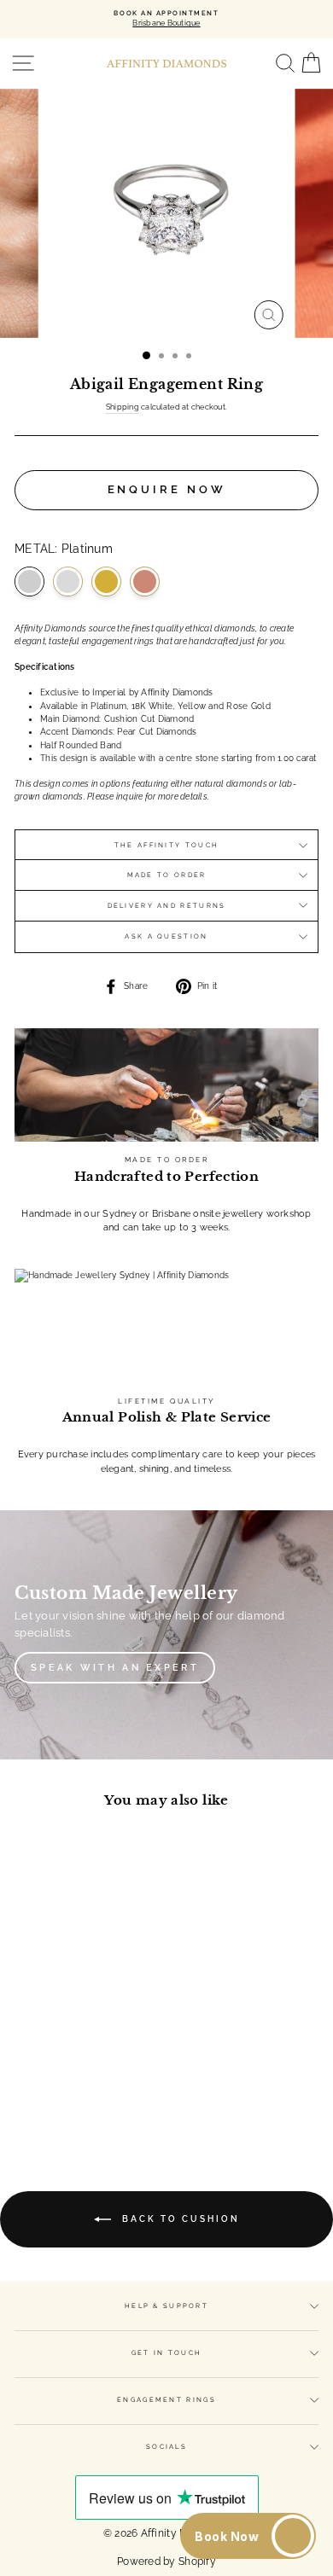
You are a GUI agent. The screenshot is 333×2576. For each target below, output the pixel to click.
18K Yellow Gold (106, 581)
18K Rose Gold (145, 581)
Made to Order (167, 875)
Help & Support (166, 2306)
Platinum (29, 581)
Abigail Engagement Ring (72, 1981)
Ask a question (166, 936)
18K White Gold (68, 581)
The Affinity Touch (166, 845)
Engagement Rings (166, 2400)
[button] (248, 2536)
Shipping (123, 407)
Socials (166, 2447)
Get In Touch (167, 2353)
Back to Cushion (179, 2219)
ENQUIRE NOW (167, 489)
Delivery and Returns (167, 906)
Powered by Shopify (166, 2561)
